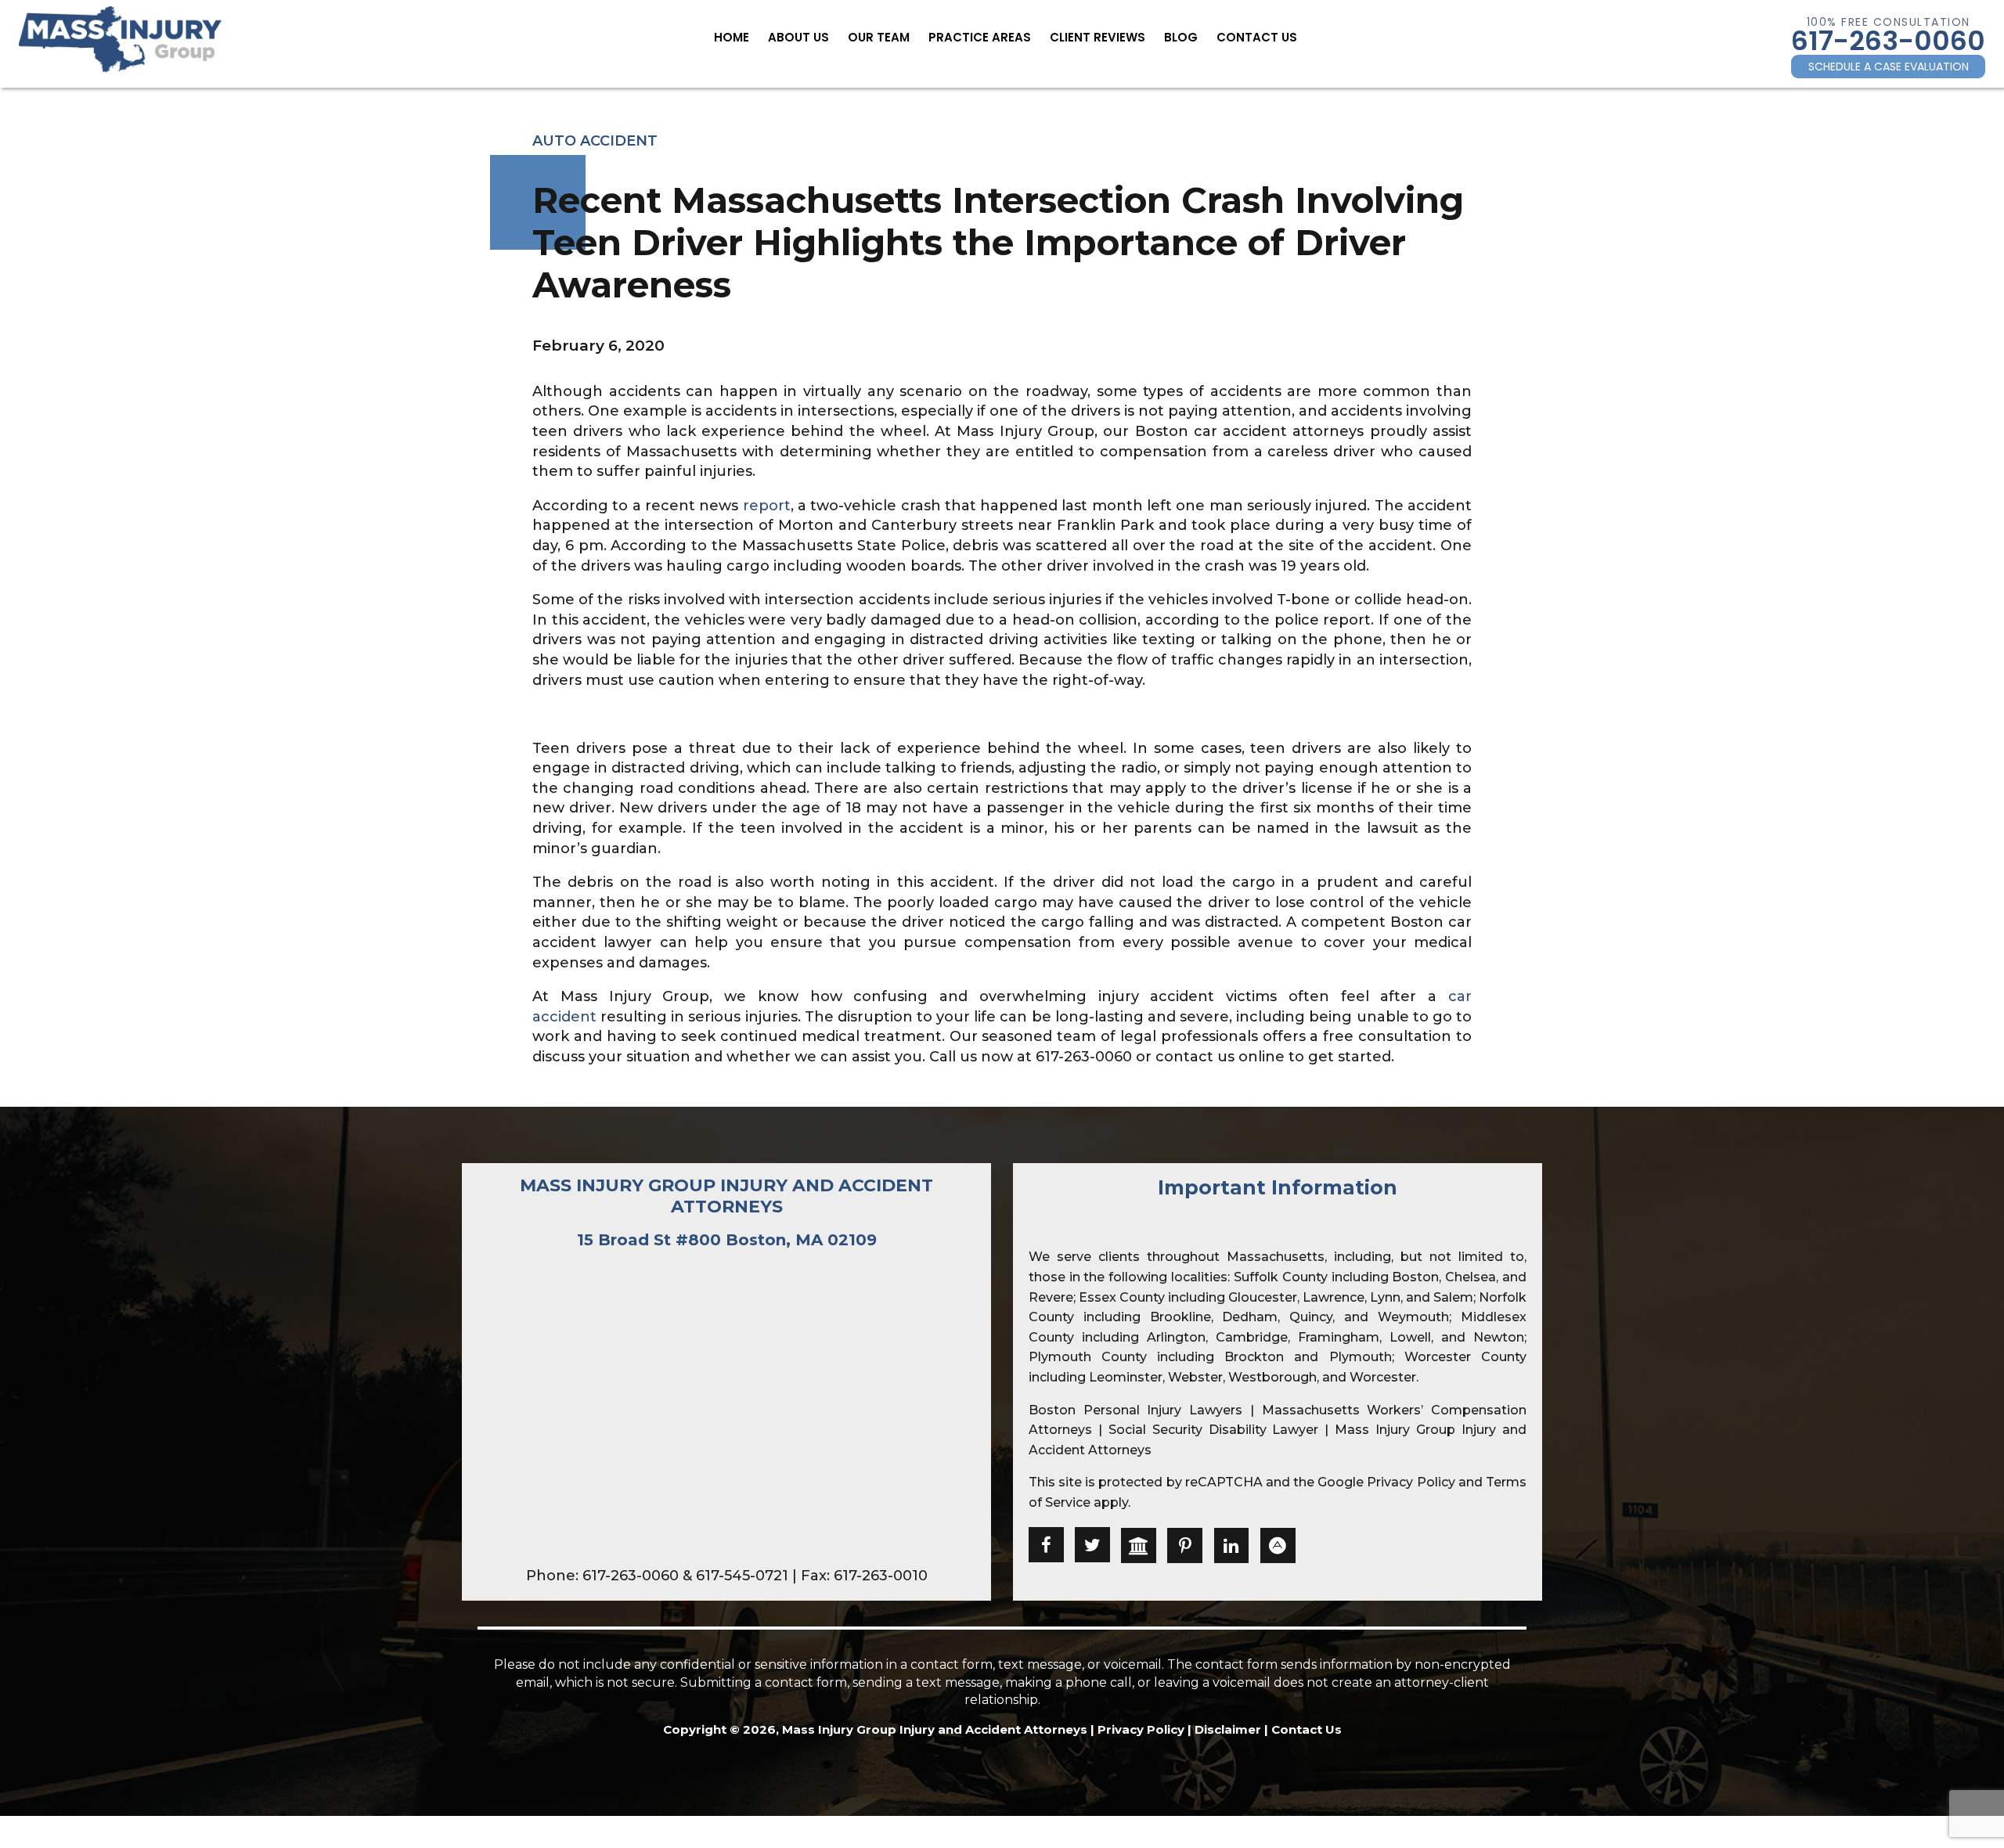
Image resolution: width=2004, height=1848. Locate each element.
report (767, 506)
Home (732, 37)
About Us (798, 37)
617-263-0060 (1888, 41)
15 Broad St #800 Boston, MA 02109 (727, 1240)
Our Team (879, 37)
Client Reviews (1098, 37)
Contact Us (1257, 37)
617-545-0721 (742, 1576)
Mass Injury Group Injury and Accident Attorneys (726, 1196)
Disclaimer (1228, 1729)
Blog (1181, 37)
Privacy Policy (1411, 1482)
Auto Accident (595, 141)
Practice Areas (980, 37)
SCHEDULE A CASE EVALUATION (1889, 67)
